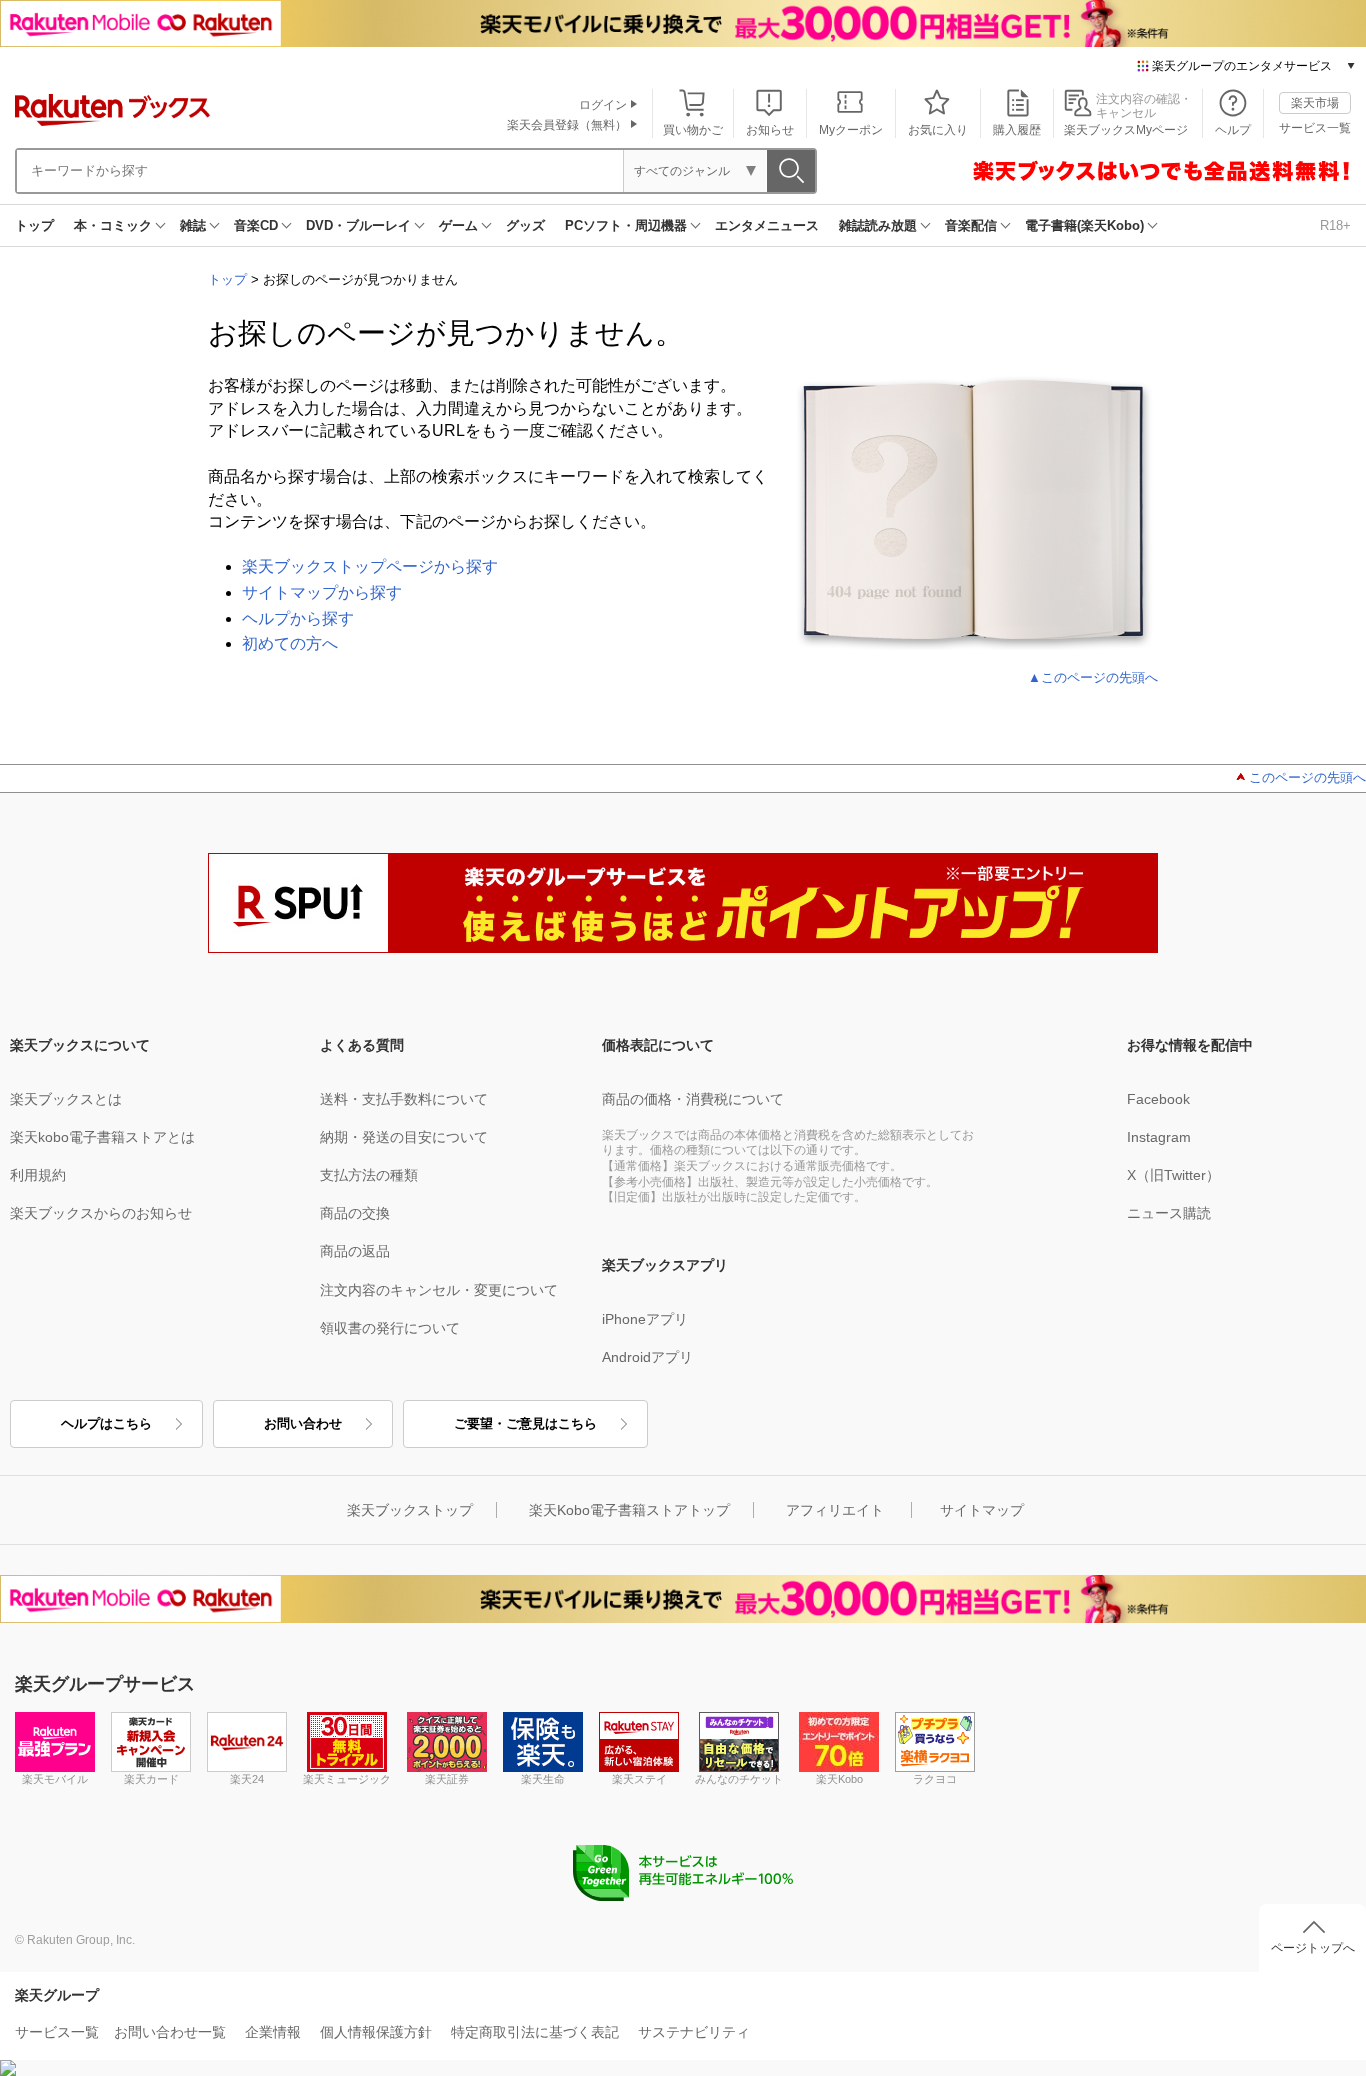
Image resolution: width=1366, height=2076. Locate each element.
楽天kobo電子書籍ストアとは (102, 1137)
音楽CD (256, 225)
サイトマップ (982, 1510)
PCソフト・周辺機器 (626, 225)
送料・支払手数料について (404, 1099)
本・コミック (113, 225)
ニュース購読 (1169, 1213)
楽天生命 (543, 1779)
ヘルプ (1233, 130)
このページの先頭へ (1307, 777)
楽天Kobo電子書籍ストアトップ (629, 1510)
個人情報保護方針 (376, 2032)
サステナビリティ (694, 2032)
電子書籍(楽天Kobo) (1084, 225)
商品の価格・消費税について (693, 1099)
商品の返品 (355, 1251)
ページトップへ (1313, 1948)
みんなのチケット (739, 1779)
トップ (34, 225)
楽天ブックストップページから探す (370, 566)
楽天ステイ (639, 1779)
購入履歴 (1017, 130)
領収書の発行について (390, 1328)
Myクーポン (851, 130)
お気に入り (938, 130)
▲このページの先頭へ (1093, 677)
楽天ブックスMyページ (1126, 130)
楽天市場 (1315, 103)
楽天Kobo (839, 1779)
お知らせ (770, 130)
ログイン (603, 105)
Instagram (1159, 1137)
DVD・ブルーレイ (358, 225)
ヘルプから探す (298, 618)
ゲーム (458, 225)
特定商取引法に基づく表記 (535, 2032)
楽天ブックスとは (66, 1099)
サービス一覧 (1315, 128)
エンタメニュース (767, 225)
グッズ (525, 225)
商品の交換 (355, 1213)
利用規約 (38, 1175)
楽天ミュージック (347, 1779)
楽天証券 (447, 1779)
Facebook (1158, 1099)
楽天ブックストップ (410, 1510)
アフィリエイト (835, 1510)
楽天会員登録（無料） (567, 125)
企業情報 (273, 2032)
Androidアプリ (647, 1357)
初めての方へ (290, 643)
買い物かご (693, 130)
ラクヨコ (935, 1779)
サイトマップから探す (322, 592)
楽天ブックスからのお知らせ (101, 1213)
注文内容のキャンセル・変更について (439, 1290)
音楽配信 (971, 225)
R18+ (1335, 225)
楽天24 (247, 1779)
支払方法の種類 (369, 1175)
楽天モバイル (55, 1779)
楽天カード (151, 1779)
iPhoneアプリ (645, 1319)
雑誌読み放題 (878, 225)
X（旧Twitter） (1173, 1175)
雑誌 (193, 225)
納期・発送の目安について (404, 1137)
